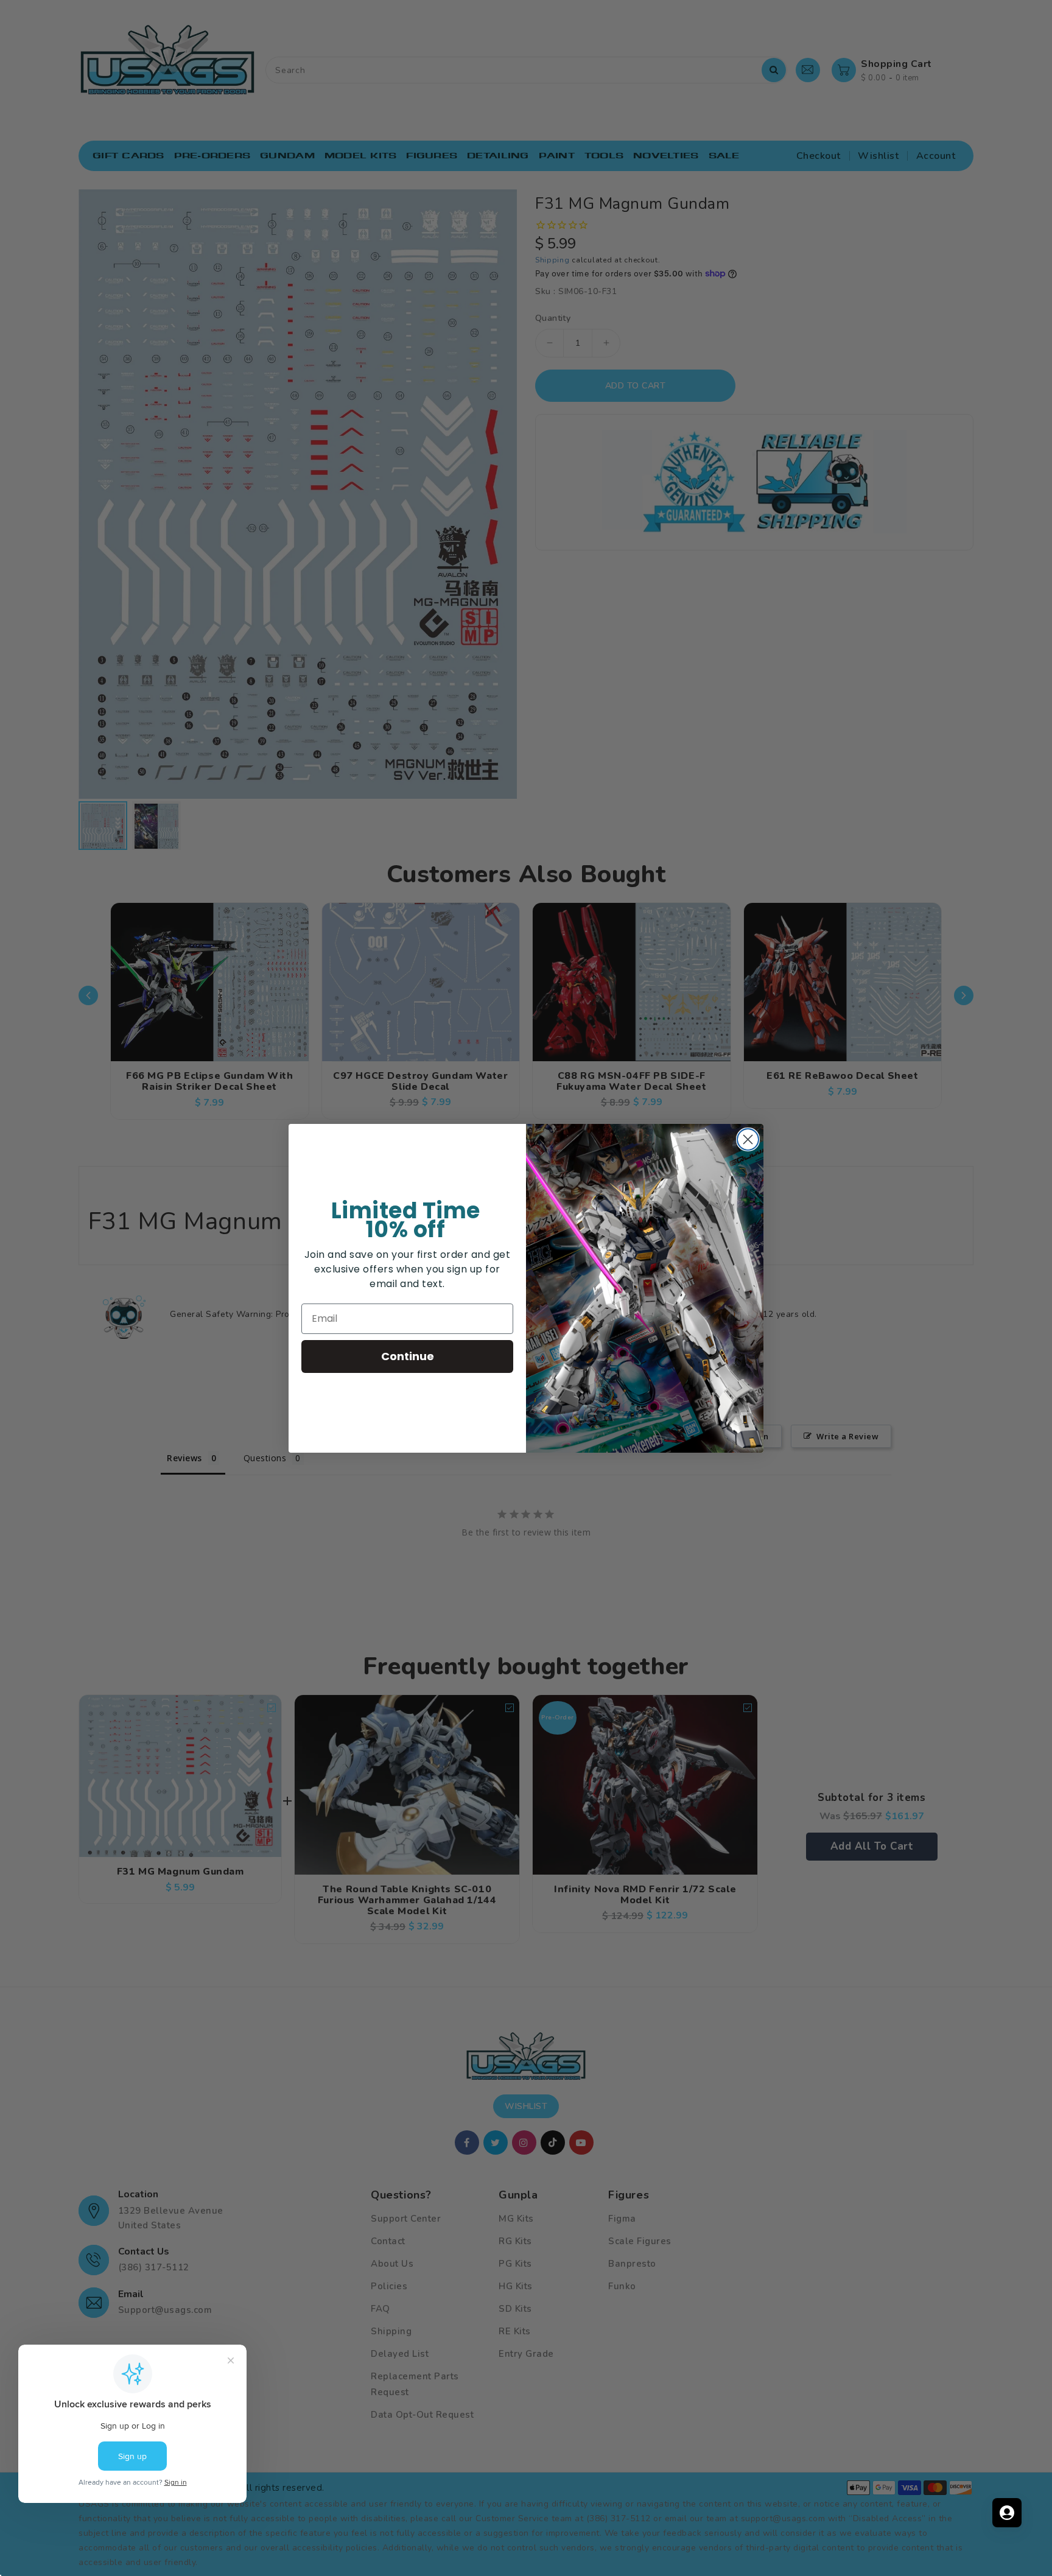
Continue (408, 1356)
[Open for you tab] (1007, 2513)
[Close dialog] (748, 1139)
